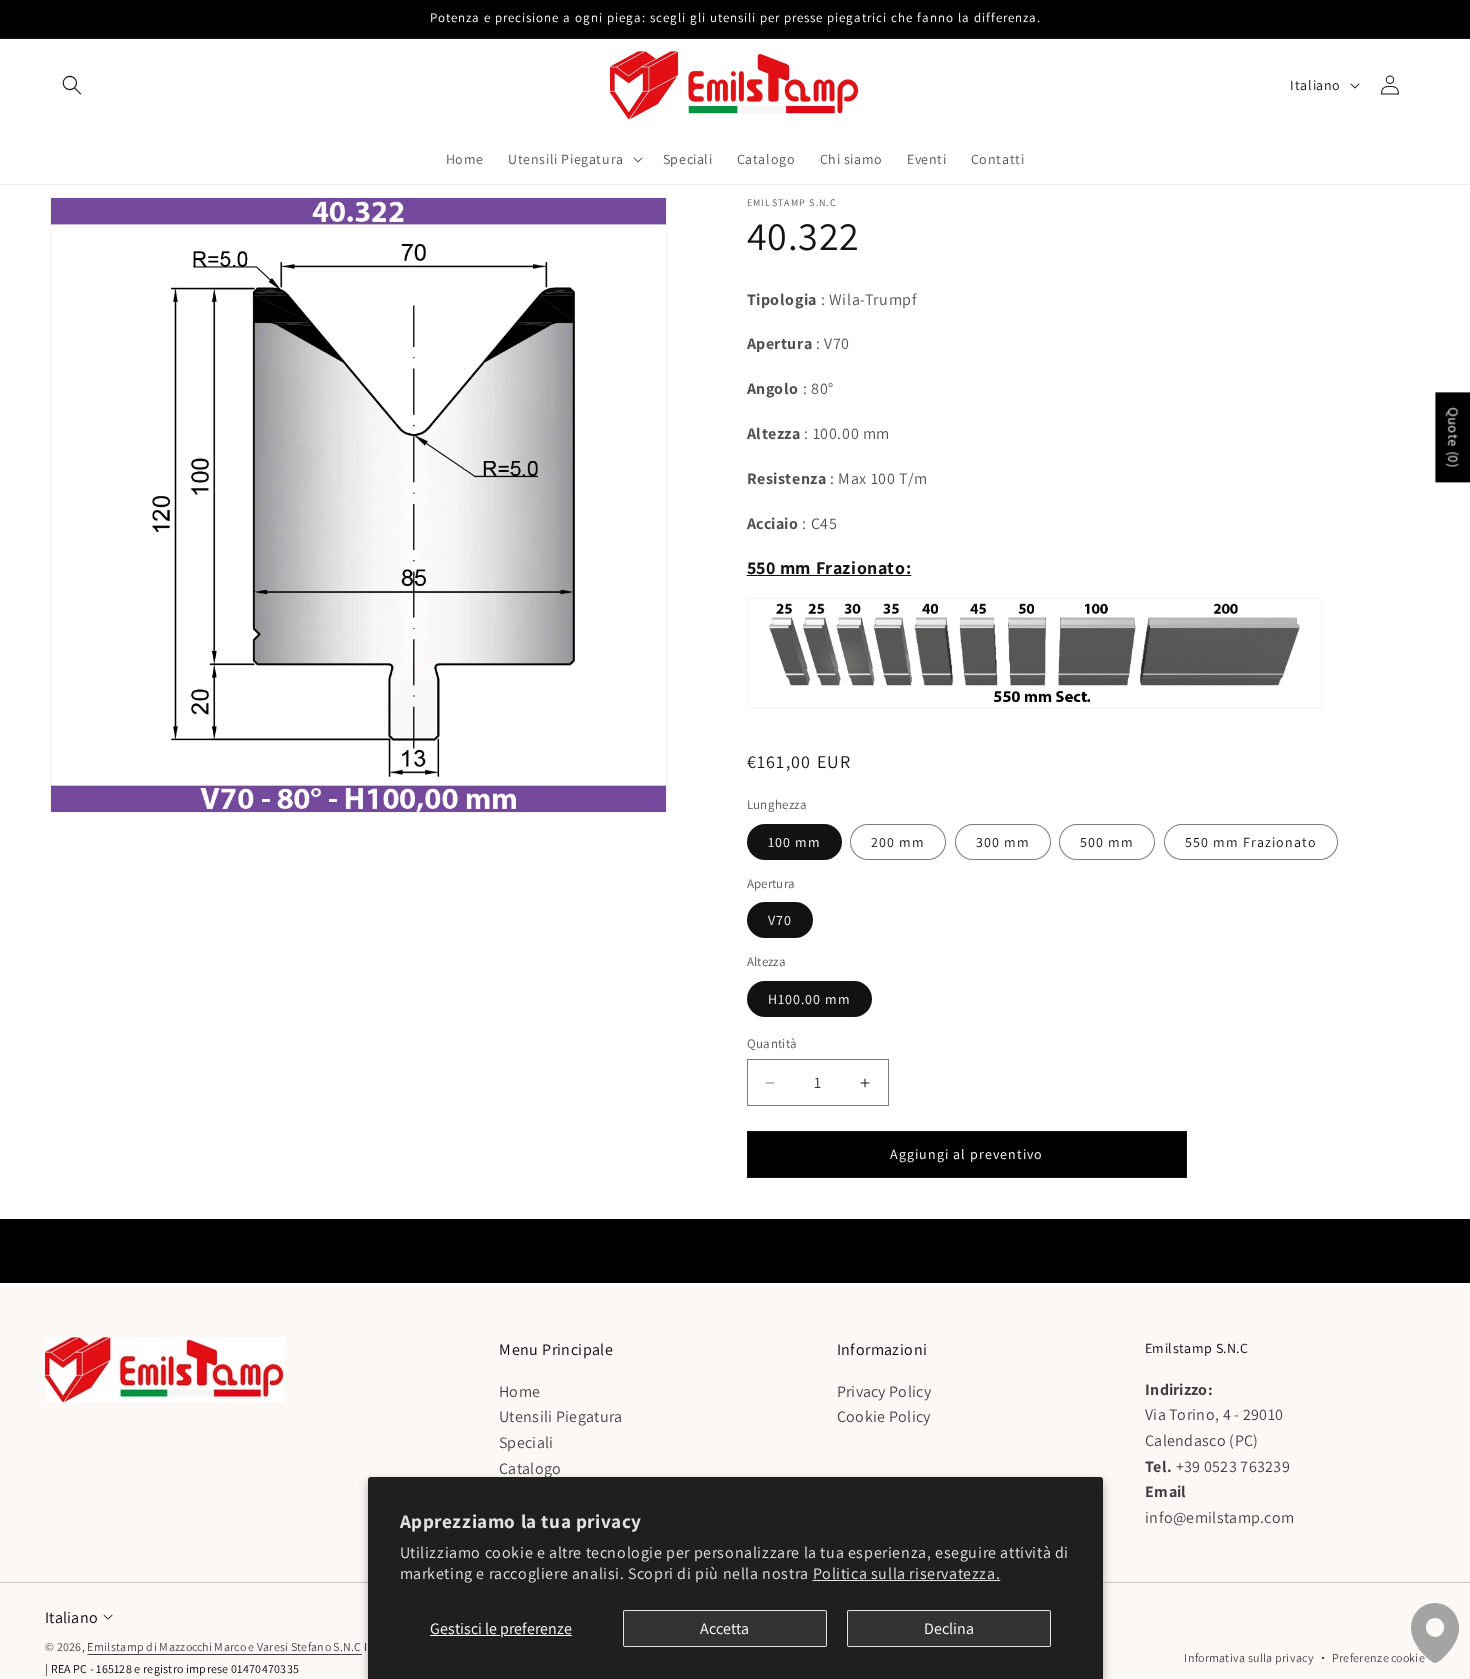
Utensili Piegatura (560, 1416)
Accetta (724, 1628)
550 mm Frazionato (1251, 842)
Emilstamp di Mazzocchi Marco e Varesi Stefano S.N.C (224, 1646)
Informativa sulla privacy (1249, 1657)
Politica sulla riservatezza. (907, 1573)
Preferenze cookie (1378, 1657)
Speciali (526, 1442)
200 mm (898, 842)
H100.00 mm (809, 999)
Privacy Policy (884, 1391)
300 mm (1003, 842)
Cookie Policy (884, 1416)
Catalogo (530, 1467)
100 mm (794, 842)
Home (519, 1391)
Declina (949, 1628)
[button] (72, 85)
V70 (780, 920)
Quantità (772, 1043)
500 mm (1107, 842)
